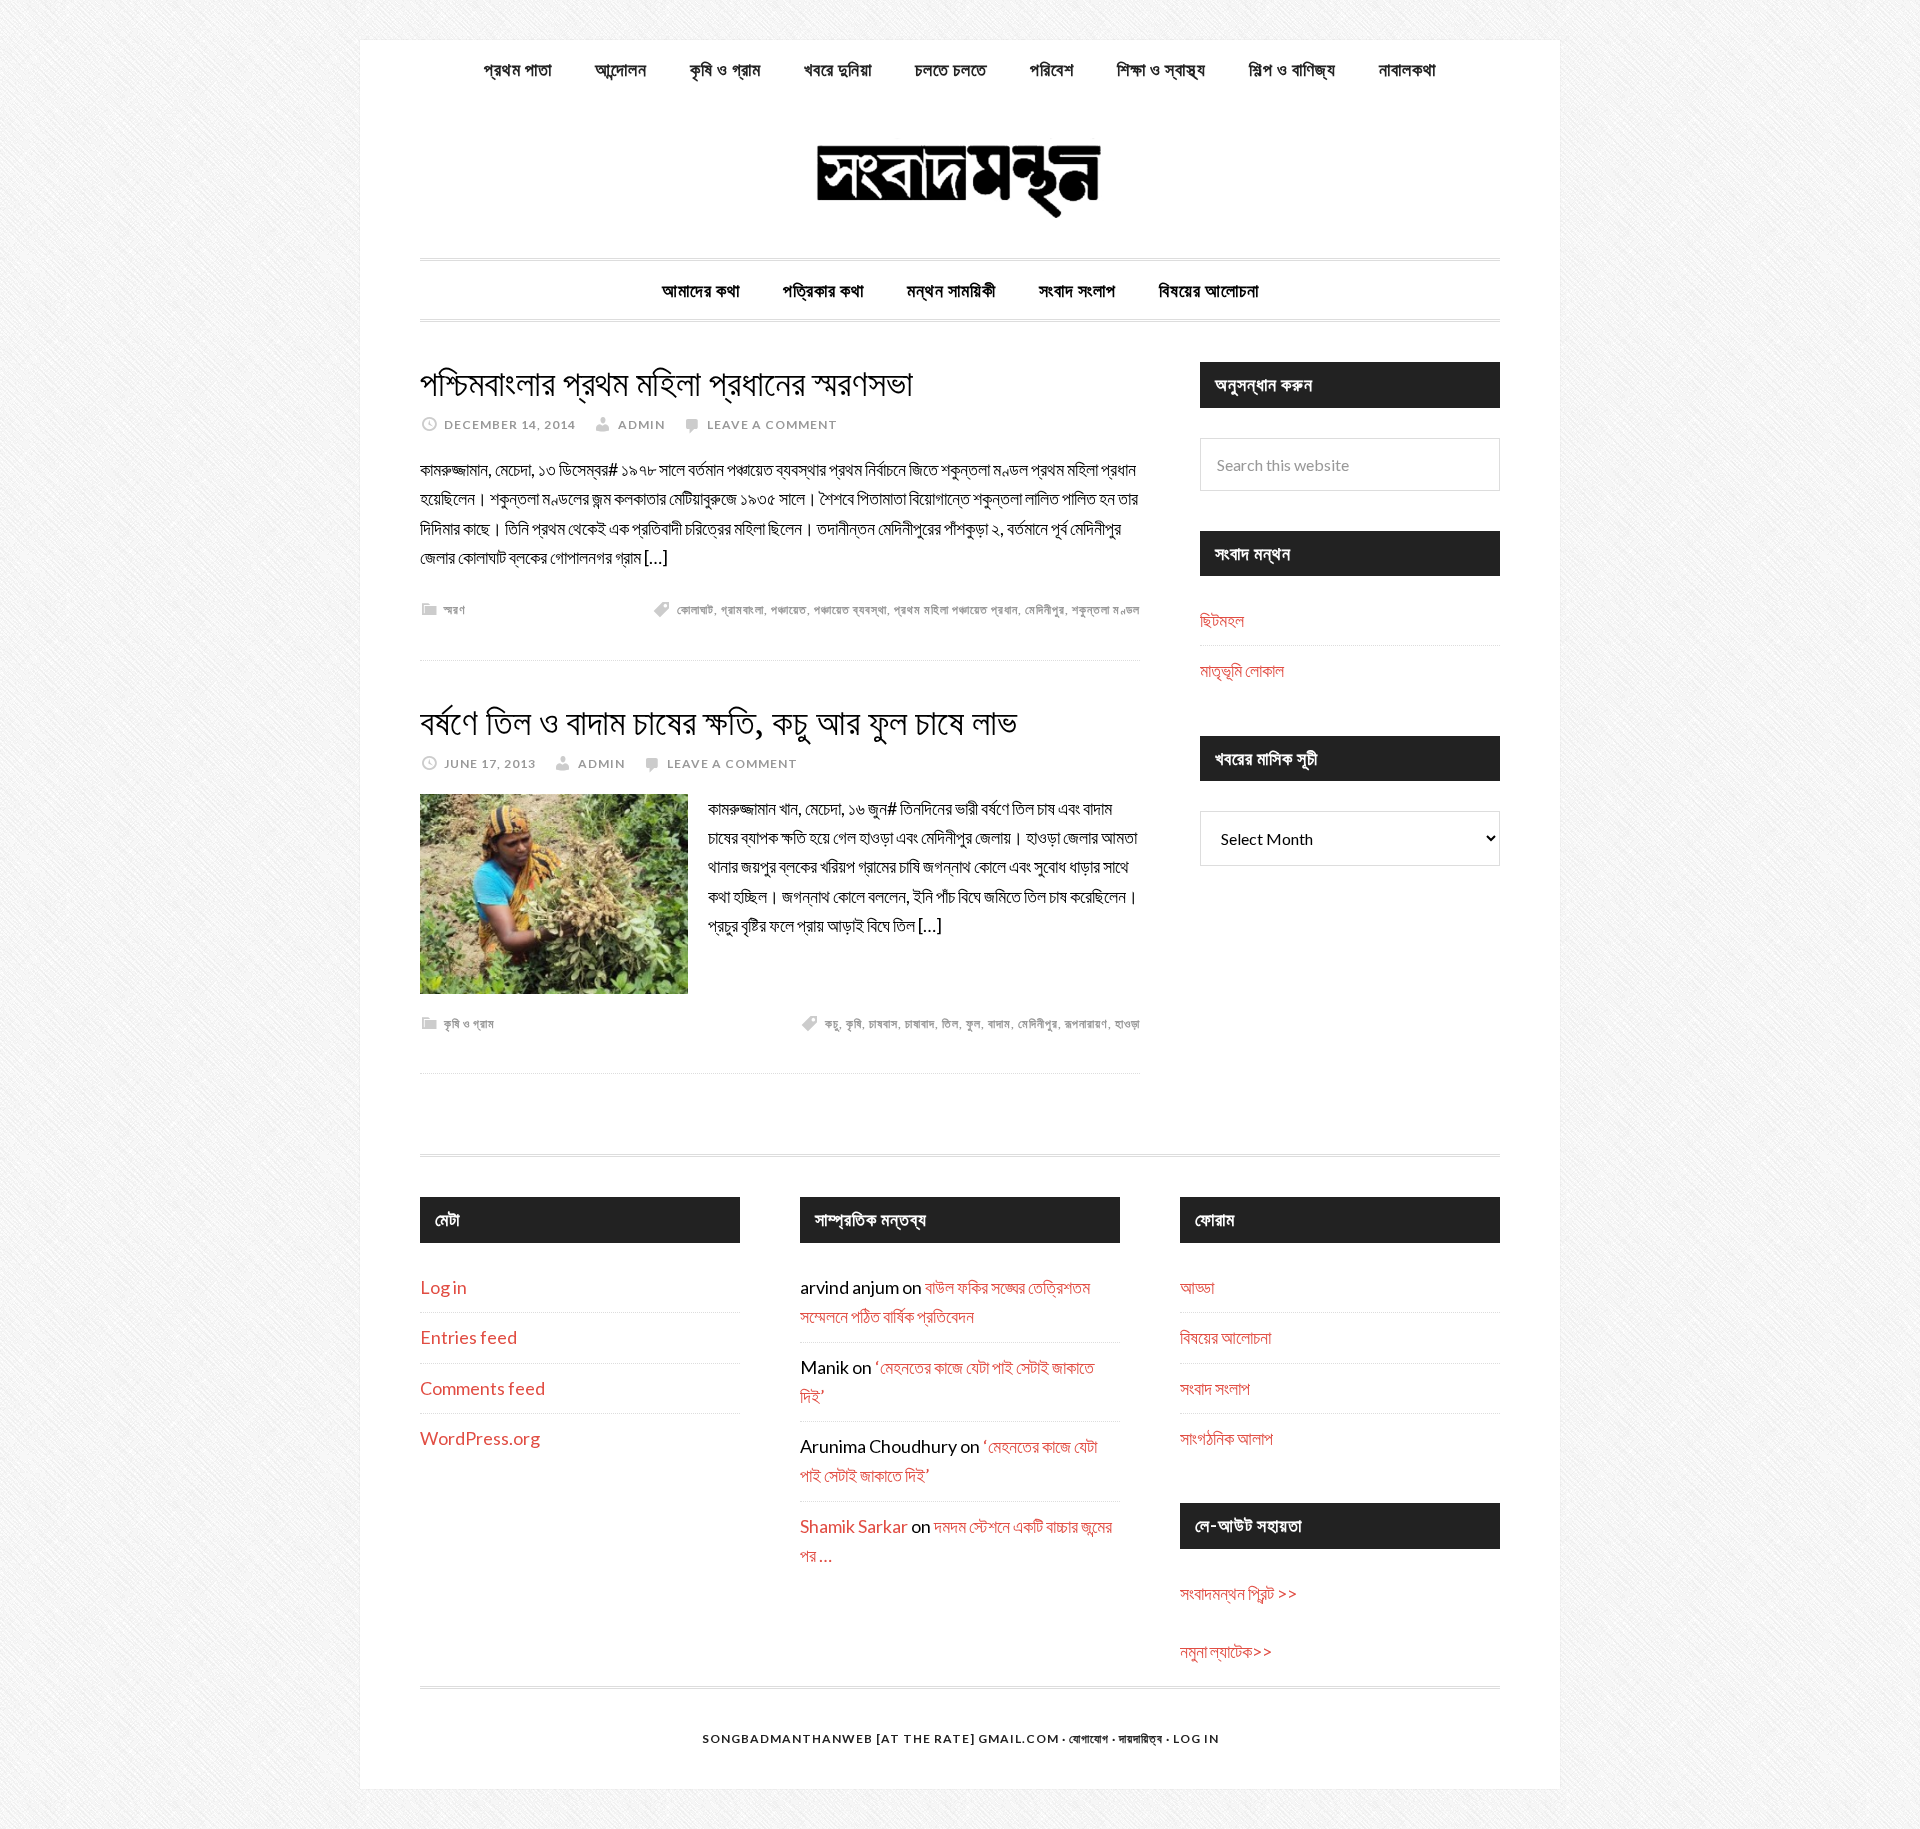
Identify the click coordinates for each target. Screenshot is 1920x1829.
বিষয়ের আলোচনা (1225, 1337)
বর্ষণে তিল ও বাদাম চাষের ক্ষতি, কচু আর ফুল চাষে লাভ (718, 722)
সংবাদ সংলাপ (1215, 1388)
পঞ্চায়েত (789, 609)
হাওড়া (1127, 1023)
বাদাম (999, 1023)
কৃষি (854, 1023)
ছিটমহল (1222, 620)
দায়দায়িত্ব (1141, 1738)
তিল (950, 1023)
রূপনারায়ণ (1086, 1023)
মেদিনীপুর (1045, 609)
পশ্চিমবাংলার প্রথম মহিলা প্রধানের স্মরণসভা (666, 383)
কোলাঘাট (695, 609)
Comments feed (482, 1388)
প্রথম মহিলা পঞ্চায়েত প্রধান (956, 609)
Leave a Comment (772, 424)
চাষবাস (883, 1023)
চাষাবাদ (920, 1023)
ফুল (973, 1023)
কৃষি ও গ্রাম (469, 1023)
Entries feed (468, 1337)
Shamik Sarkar (854, 1526)
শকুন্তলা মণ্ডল (1106, 609)
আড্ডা (1197, 1287)
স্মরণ (455, 609)
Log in (443, 1287)
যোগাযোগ (1089, 1738)
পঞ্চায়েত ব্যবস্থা (850, 609)
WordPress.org (480, 1438)
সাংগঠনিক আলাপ (1226, 1438)
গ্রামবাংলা (742, 609)
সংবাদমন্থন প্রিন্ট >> (1238, 1593)
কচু (832, 1023)
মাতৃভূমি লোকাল (1242, 670)
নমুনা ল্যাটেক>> (1226, 1651)
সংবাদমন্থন (960, 178)
